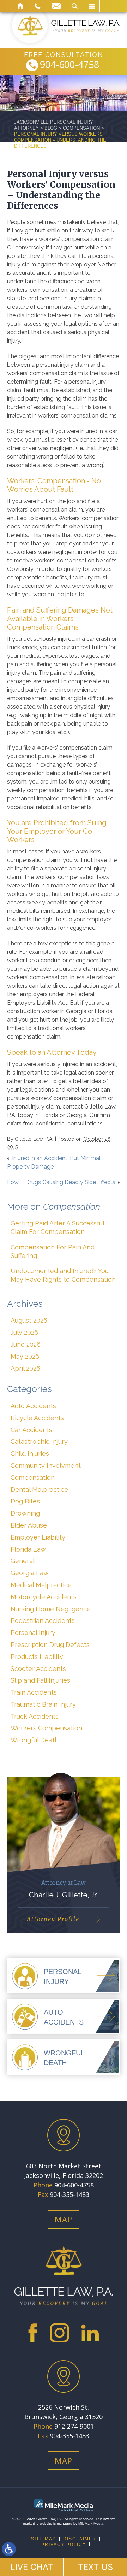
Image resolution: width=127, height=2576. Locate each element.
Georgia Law (30, 1573)
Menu (91, 6)
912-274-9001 (74, 2426)
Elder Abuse (29, 1525)
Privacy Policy (64, 2545)
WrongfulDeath (64, 2058)
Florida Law (28, 1549)
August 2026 (29, 1320)
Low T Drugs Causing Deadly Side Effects (61, 1182)
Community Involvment (46, 1466)
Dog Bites (25, 1501)
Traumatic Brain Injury (43, 1704)
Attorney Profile (53, 1919)
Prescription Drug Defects (50, 1645)
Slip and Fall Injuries (40, 1680)
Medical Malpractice (41, 1585)
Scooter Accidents (38, 1669)
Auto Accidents (33, 1406)
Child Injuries (30, 1454)
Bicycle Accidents (37, 1418)
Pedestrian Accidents (43, 1621)
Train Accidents (34, 1692)
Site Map (44, 2539)
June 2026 (26, 1344)
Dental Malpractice (39, 1490)
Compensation (81, 128)
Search (75, 6)
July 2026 (24, 1332)
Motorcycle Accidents (44, 1597)
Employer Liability (38, 1537)
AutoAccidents (64, 2017)
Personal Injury (33, 1633)
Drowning (25, 1513)
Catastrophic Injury (39, 1441)
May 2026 (25, 1356)
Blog (51, 128)
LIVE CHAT (32, 2567)
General (23, 1561)
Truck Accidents (35, 1716)
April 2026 (25, 1368)
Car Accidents (31, 1430)
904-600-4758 (69, 65)
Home (21, 6)
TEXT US (95, 2567)
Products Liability (37, 1657)
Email (56, 6)
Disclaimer (80, 2539)
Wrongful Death (35, 1740)
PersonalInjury (63, 1977)
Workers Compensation (46, 1728)
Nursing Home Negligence (51, 1609)
